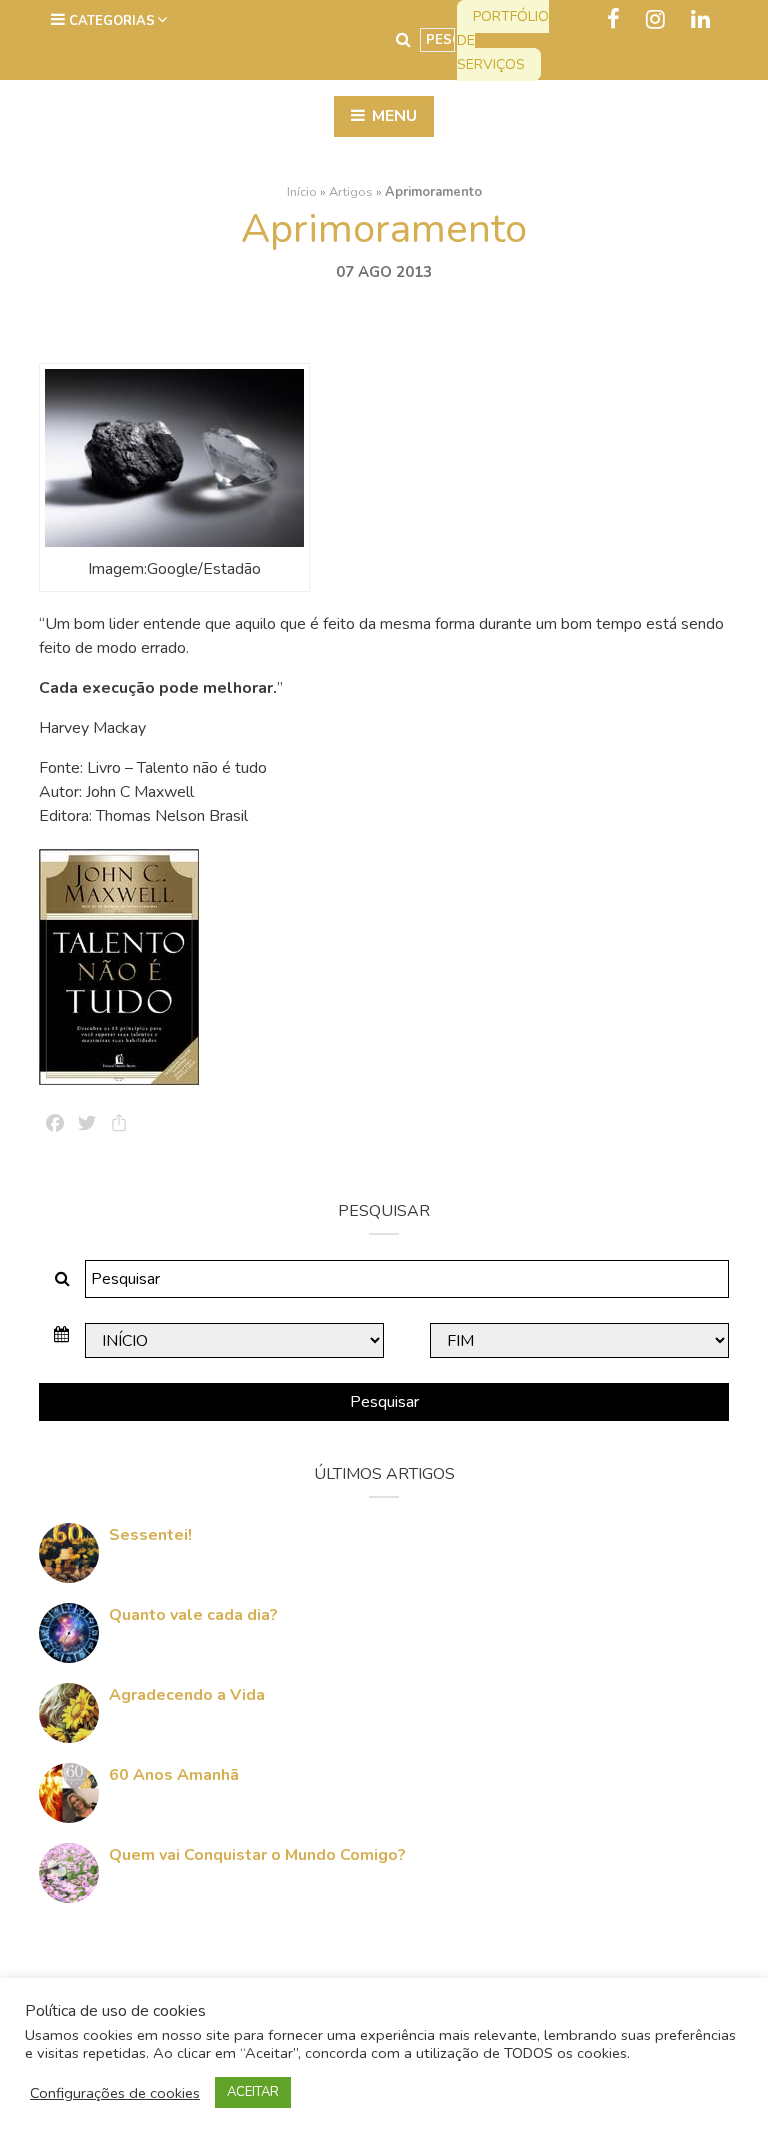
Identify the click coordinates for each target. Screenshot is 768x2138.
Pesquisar (384, 1402)
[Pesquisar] (403, 40)
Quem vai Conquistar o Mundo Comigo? (257, 1855)
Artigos (351, 192)
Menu (392, 116)
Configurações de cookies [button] (115, 2093)
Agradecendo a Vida (187, 1695)
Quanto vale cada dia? (193, 1615)
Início (302, 192)
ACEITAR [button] (253, 2092)
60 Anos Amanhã (174, 1775)
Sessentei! (150, 1535)
